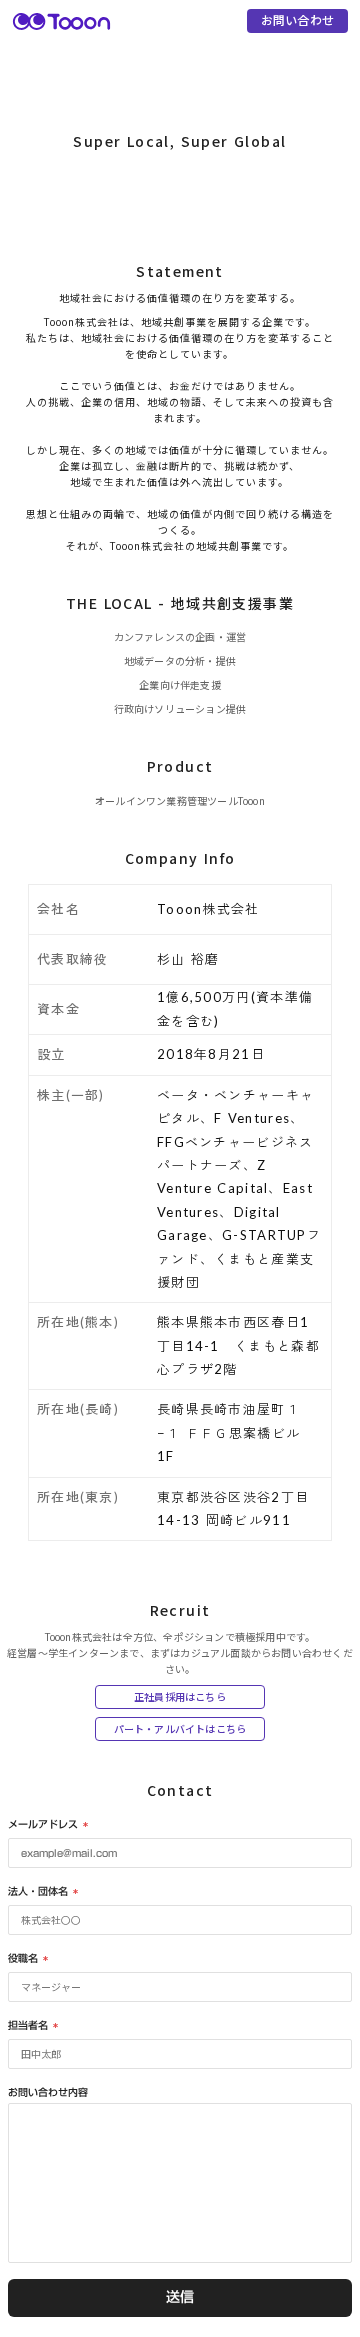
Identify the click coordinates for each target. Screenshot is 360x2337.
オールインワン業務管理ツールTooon (180, 800)
